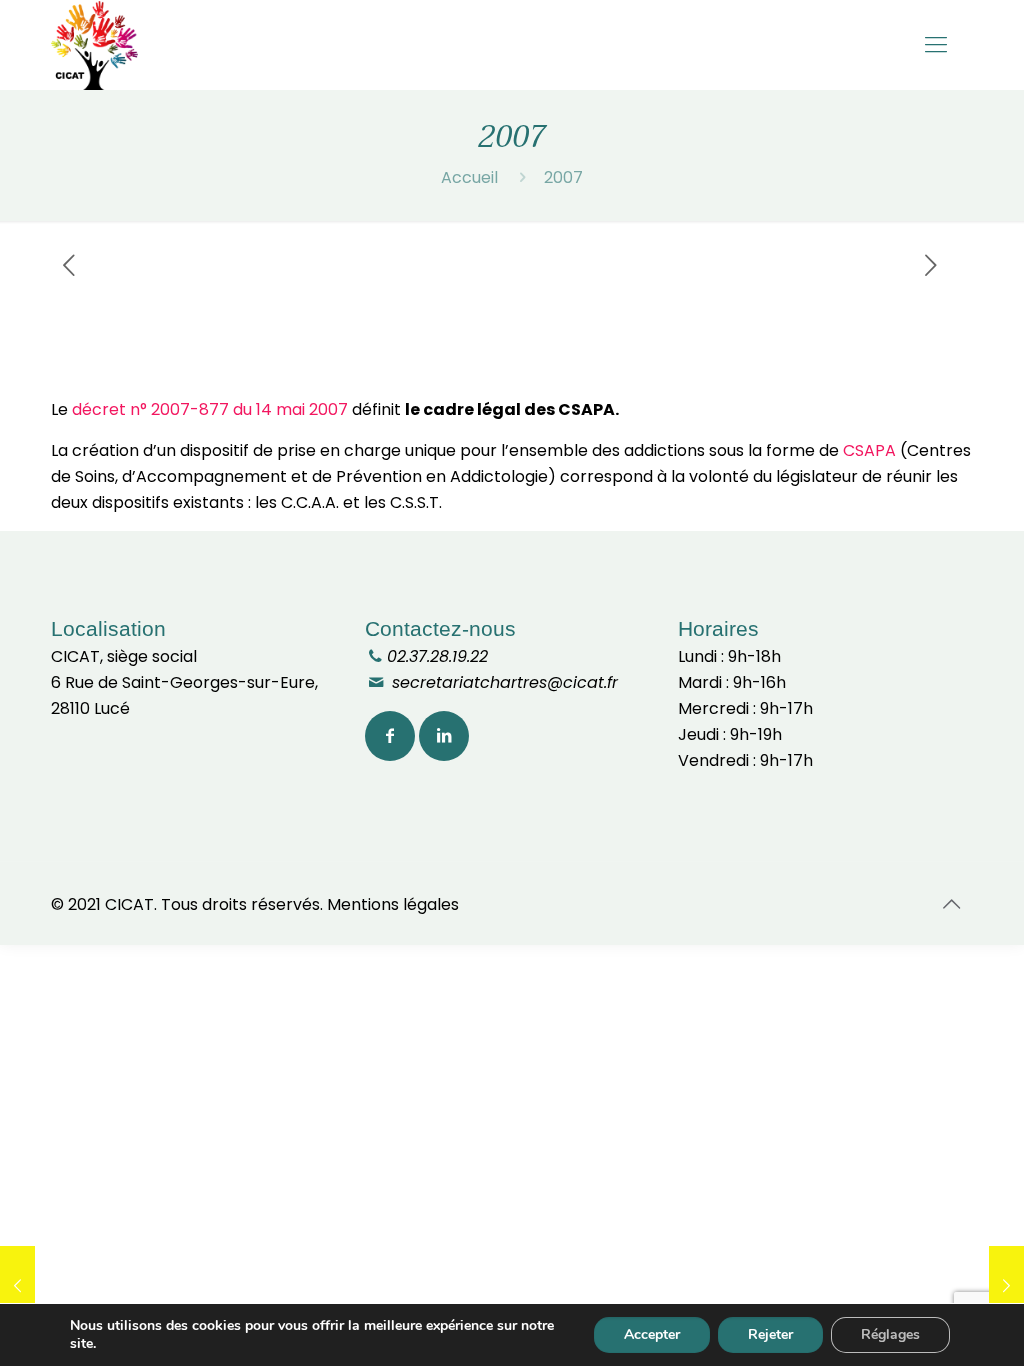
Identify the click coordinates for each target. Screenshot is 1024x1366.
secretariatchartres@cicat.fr (502, 682)
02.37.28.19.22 (437, 656)
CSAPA (869, 450)
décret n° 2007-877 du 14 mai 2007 (210, 409)
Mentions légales (393, 904)
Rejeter (770, 1334)
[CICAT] (94, 45)
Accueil (469, 177)
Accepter (652, 1334)
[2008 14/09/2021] (1006, 1286)
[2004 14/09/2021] (17, 1286)
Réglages (890, 1334)
